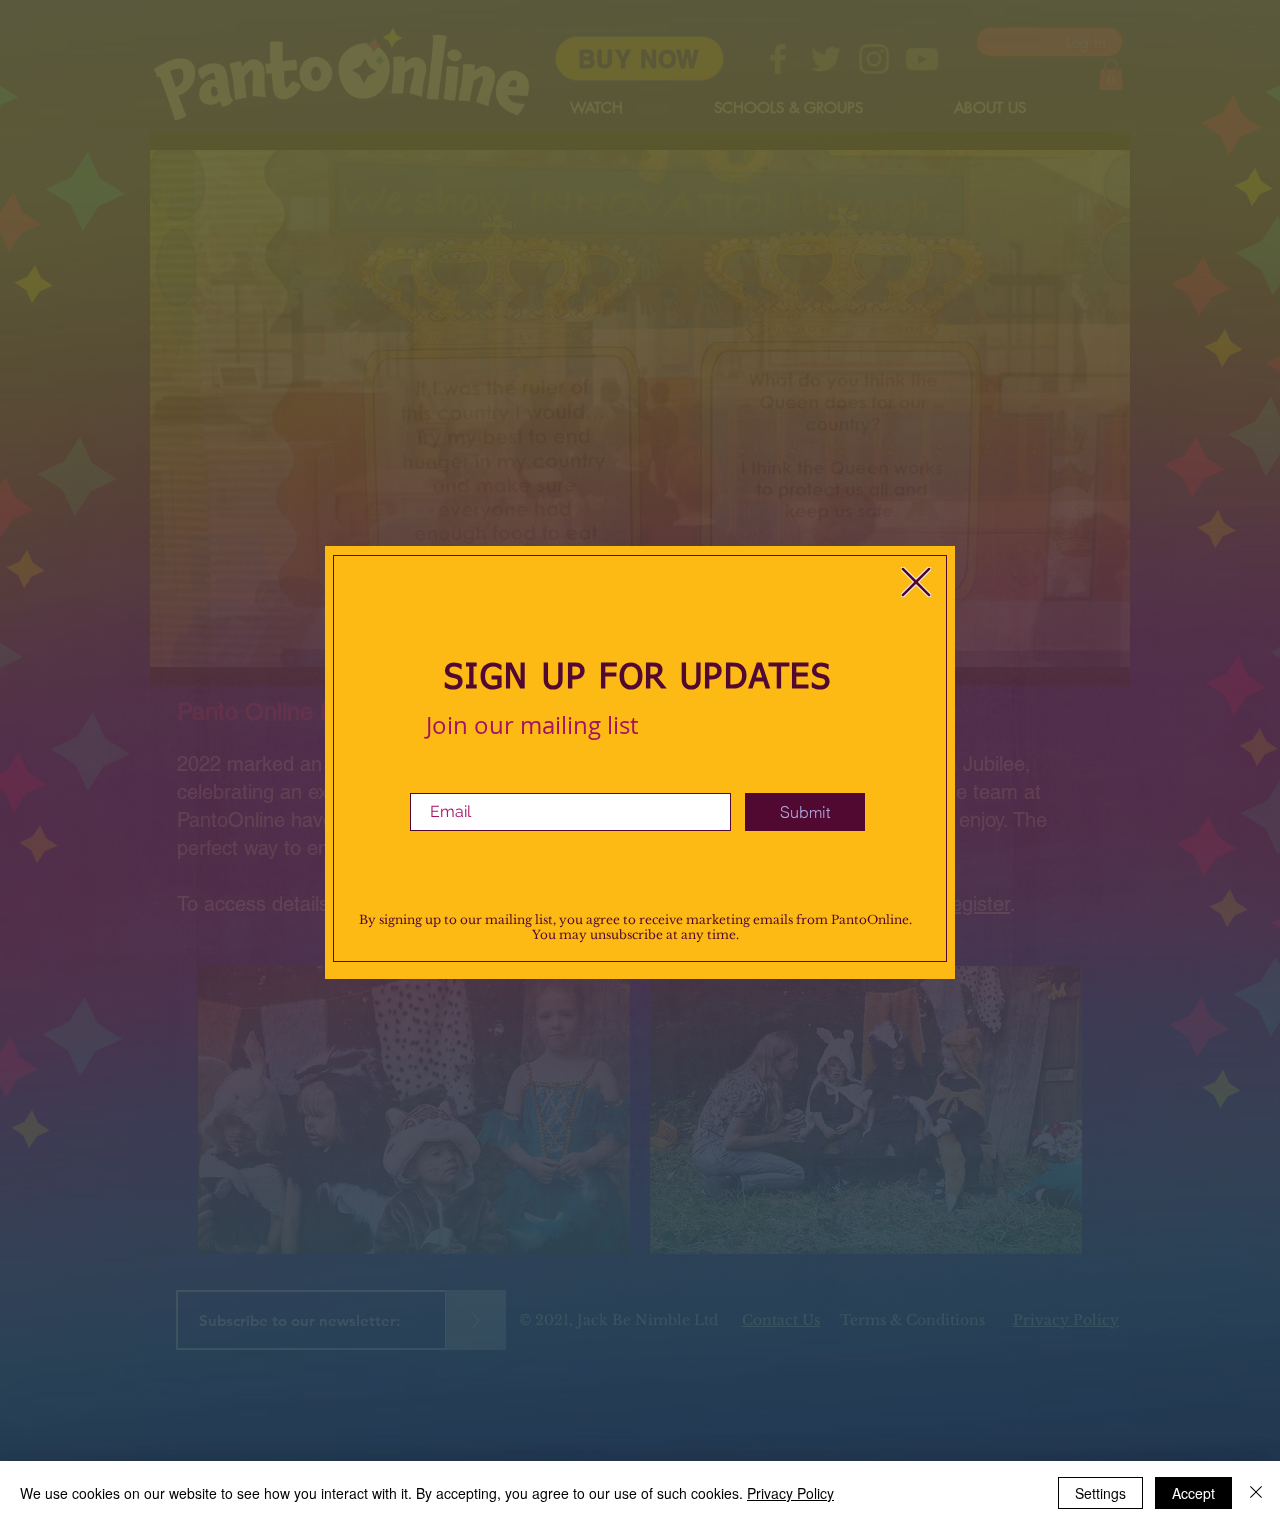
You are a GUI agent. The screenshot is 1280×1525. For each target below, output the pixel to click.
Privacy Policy (790, 1493)
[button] (916, 582)
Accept (1193, 1493)
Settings (1100, 1493)
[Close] (1256, 1493)
